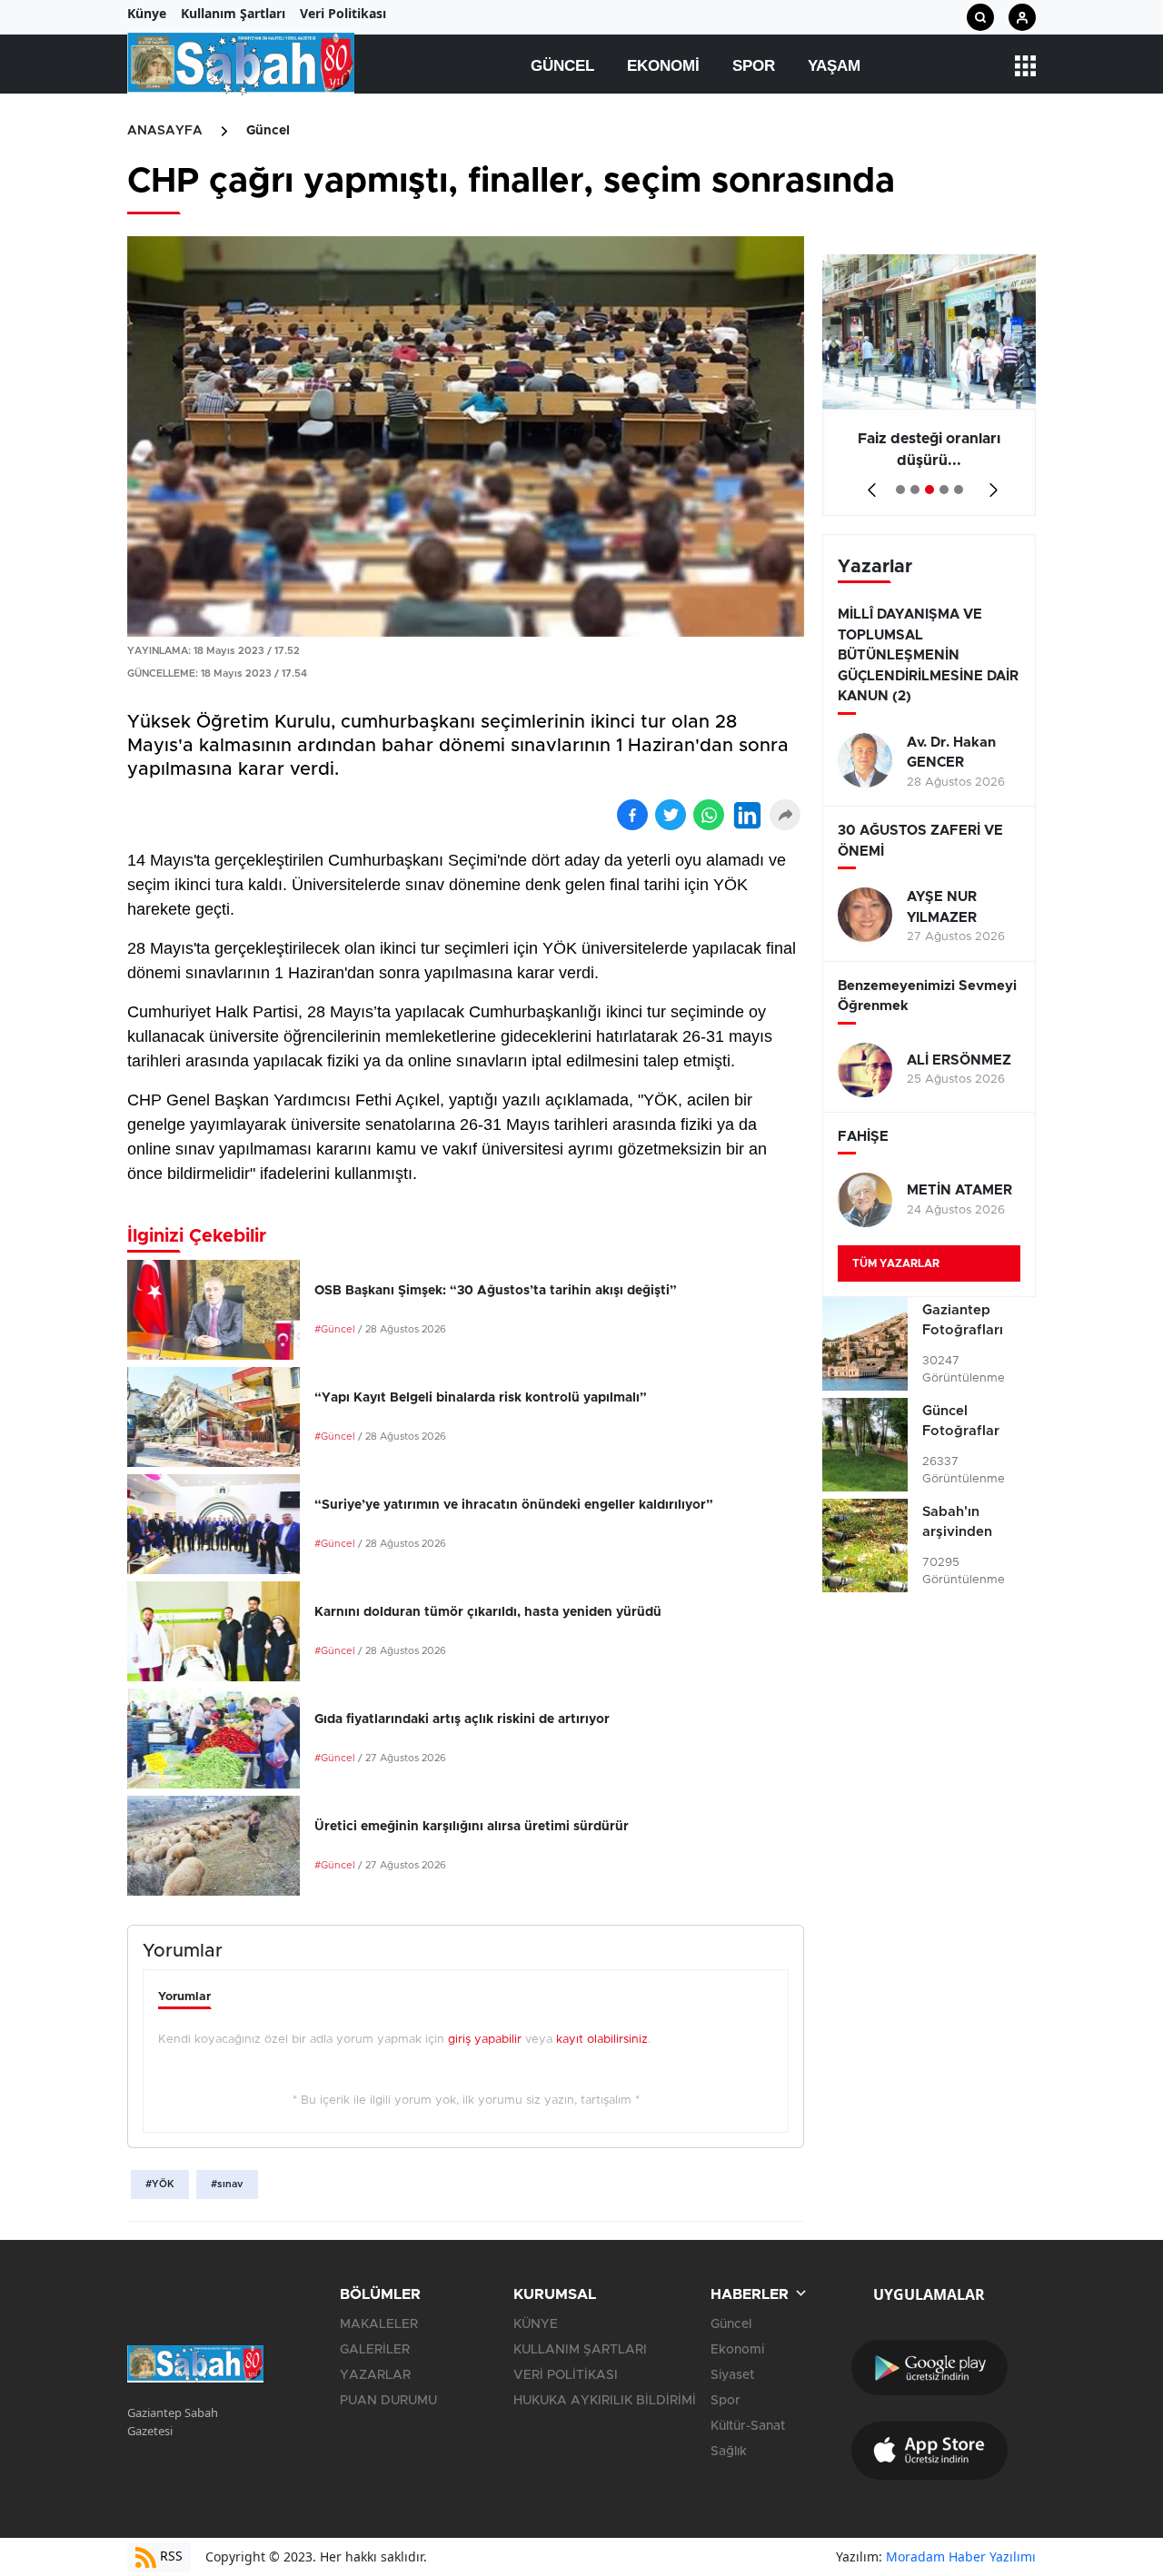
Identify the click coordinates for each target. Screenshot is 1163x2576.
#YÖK (160, 2184)
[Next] (990, 484)
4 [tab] (944, 490)
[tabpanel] (929, 385)
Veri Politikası (343, 13)
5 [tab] (959, 490)
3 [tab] (929, 490)
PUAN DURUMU (388, 2401)
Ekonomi (663, 66)
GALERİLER (375, 2350)
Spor (754, 66)
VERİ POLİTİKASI (566, 2375)
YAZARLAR (375, 2375)
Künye (147, 13)
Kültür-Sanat (748, 2426)
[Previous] (868, 484)
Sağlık (729, 2452)
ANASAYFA (165, 131)
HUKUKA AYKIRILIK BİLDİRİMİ (605, 2401)
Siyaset (732, 2375)
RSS (169, 2556)
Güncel (562, 66)
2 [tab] (915, 490)
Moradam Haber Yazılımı (961, 2556)
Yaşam (834, 66)
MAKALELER (379, 2324)
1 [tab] (900, 490)
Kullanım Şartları (233, 13)
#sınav (227, 2184)
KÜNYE (536, 2324)
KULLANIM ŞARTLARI (580, 2350)
